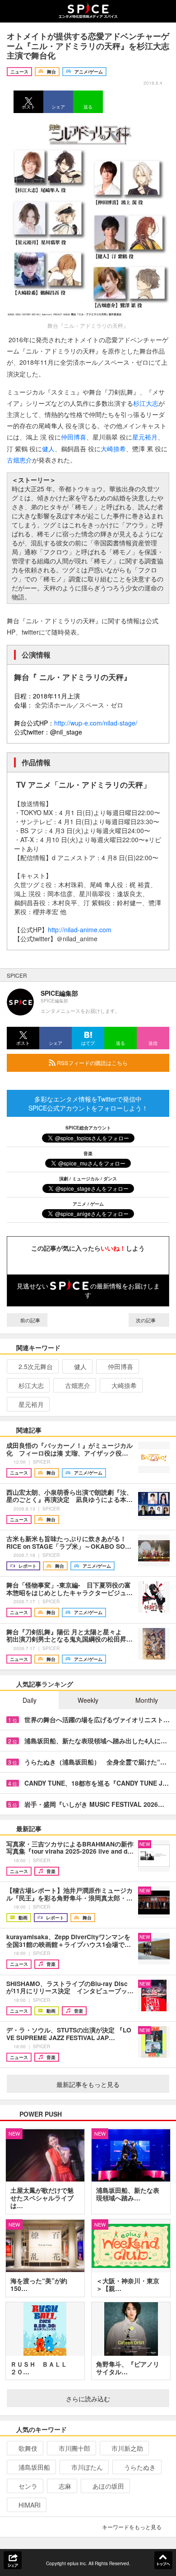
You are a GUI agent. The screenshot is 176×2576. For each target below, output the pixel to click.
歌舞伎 (28, 2448)
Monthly (147, 1700)
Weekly (88, 1700)
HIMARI (30, 2505)
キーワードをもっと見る (132, 2527)
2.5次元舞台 (36, 1366)
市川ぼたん (87, 2467)
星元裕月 (145, 437)
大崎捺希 (113, 449)
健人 (48, 449)
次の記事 (146, 1320)
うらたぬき (140, 2467)
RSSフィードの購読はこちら (92, 1063)
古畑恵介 (19, 460)
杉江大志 (146, 403)
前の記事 (30, 1320)
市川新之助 (127, 2448)
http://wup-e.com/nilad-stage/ (96, 723)
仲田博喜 (74, 437)
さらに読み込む (88, 2399)
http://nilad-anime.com (80, 930)
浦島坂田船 (34, 2467)
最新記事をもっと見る (88, 2084)
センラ (28, 2486)
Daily (30, 1700)
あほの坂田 (108, 2486)
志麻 (65, 2486)
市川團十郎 (74, 2448)
